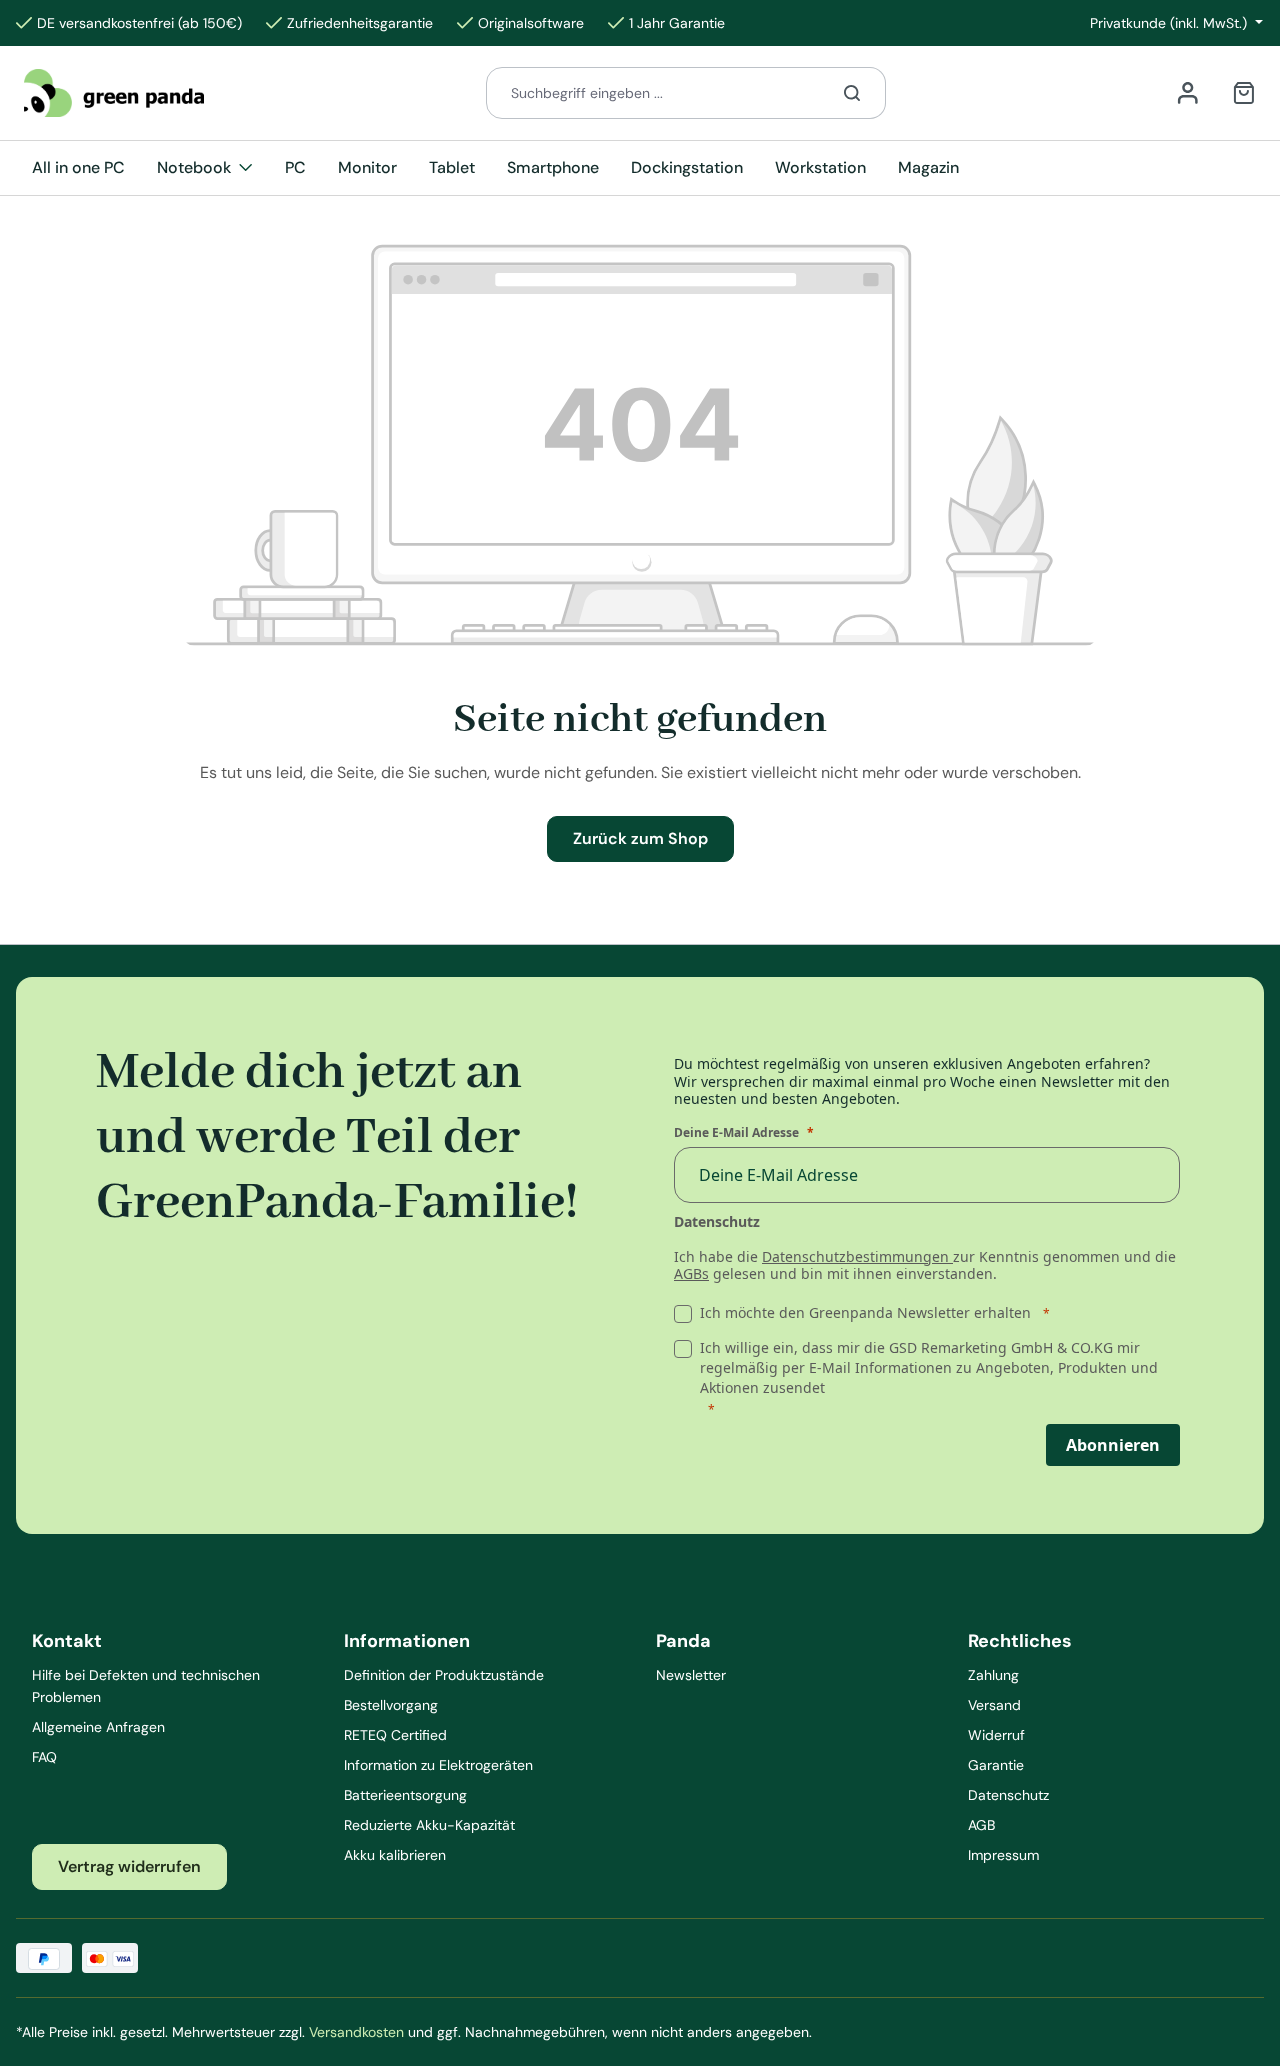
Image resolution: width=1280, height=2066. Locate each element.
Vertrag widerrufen (129, 1866)
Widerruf (996, 1735)
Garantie (996, 1765)
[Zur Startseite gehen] (114, 92)
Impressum (1003, 1855)
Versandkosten (356, 2032)
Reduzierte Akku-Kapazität (429, 1825)
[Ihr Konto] (1188, 93)
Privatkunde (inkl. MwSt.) (1170, 23)
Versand (994, 1705)
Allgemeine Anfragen (98, 1727)
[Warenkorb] (1244, 93)
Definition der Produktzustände (444, 1675)
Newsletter (691, 1675)
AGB (981, 1825)
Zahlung (993, 1675)
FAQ (44, 1757)
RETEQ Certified (395, 1735)
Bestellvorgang (391, 1705)
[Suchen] (852, 93)
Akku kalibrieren (395, 1855)
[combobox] (653, 93)
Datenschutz (1008, 1795)
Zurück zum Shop (640, 838)
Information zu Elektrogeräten (438, 1765)
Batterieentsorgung (405, 1795)
